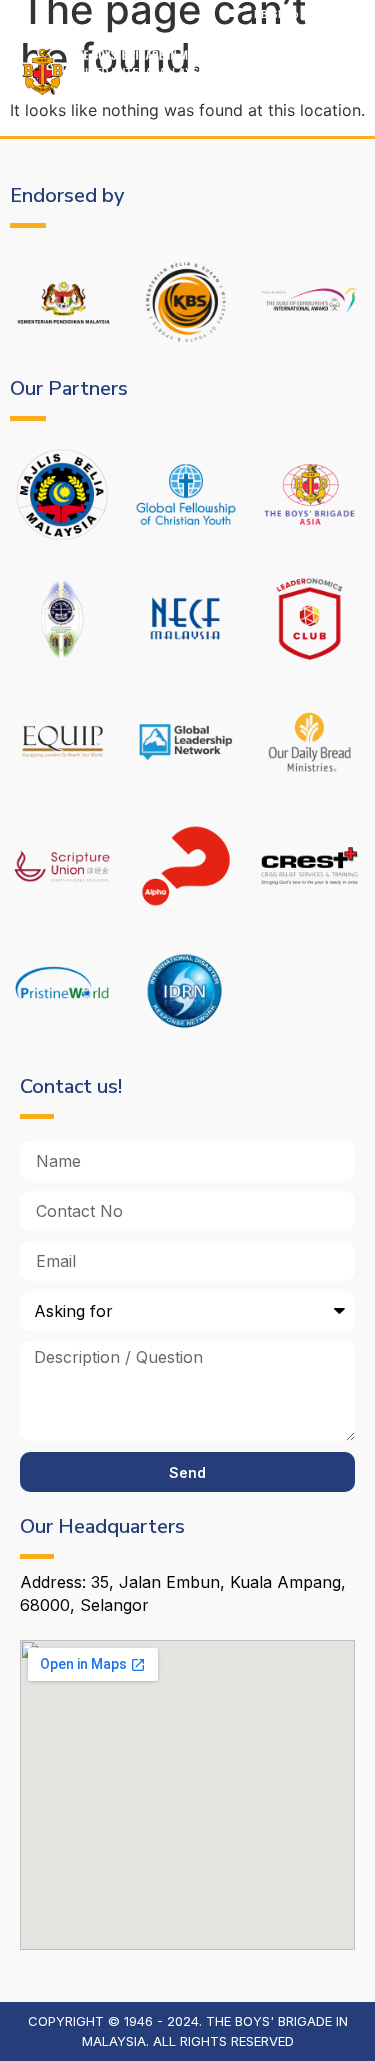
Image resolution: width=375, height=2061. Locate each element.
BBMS (344, 14)
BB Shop (276, 14)
